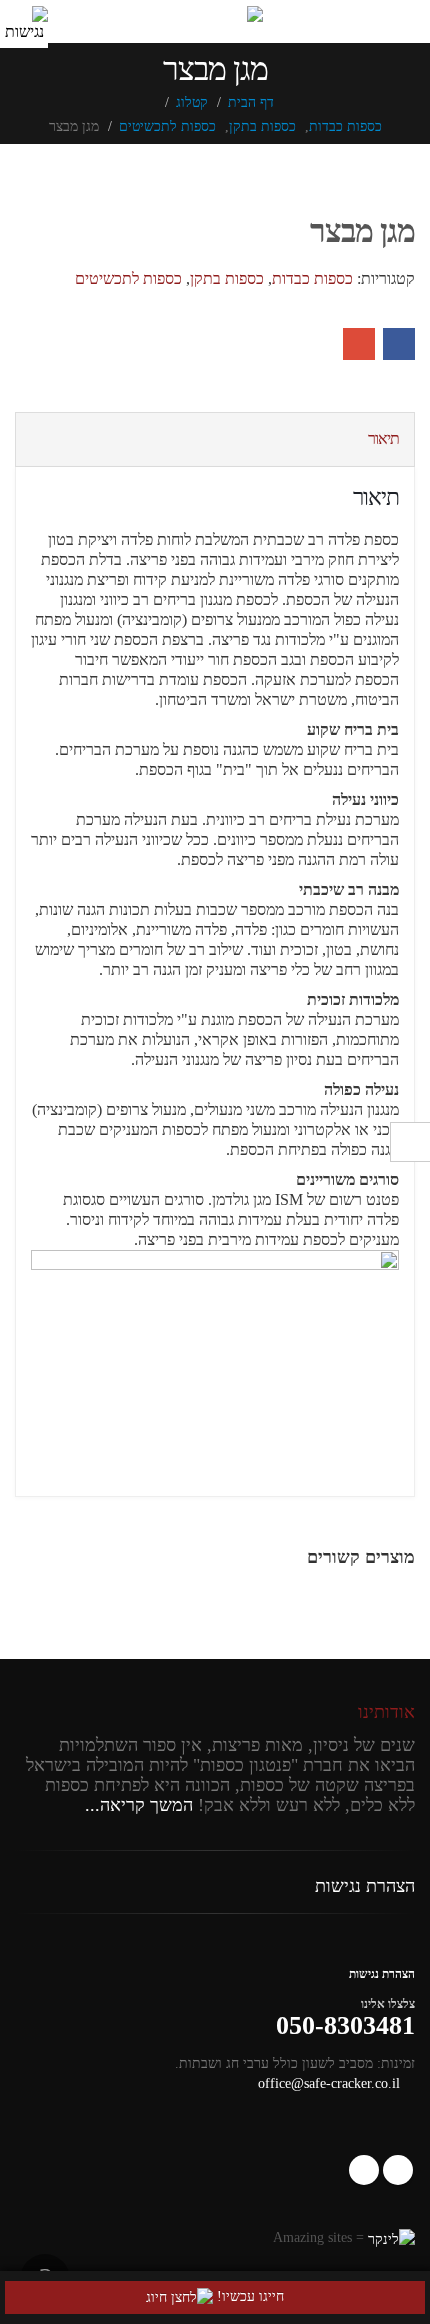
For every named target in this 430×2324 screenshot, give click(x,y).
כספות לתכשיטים (128, 278)
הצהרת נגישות (365, 1886)
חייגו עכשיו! (248, 2296)
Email (359, 344)
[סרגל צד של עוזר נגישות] (24, 24)
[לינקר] (391, 2237)
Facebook (399, 344)
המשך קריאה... (139, 1805)
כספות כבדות (312, 278)
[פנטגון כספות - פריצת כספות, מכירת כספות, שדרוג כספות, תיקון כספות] (215, 15)
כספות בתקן (227, 278)
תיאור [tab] (383, 438)
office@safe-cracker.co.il (329, 2083)
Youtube (364, 2170)
